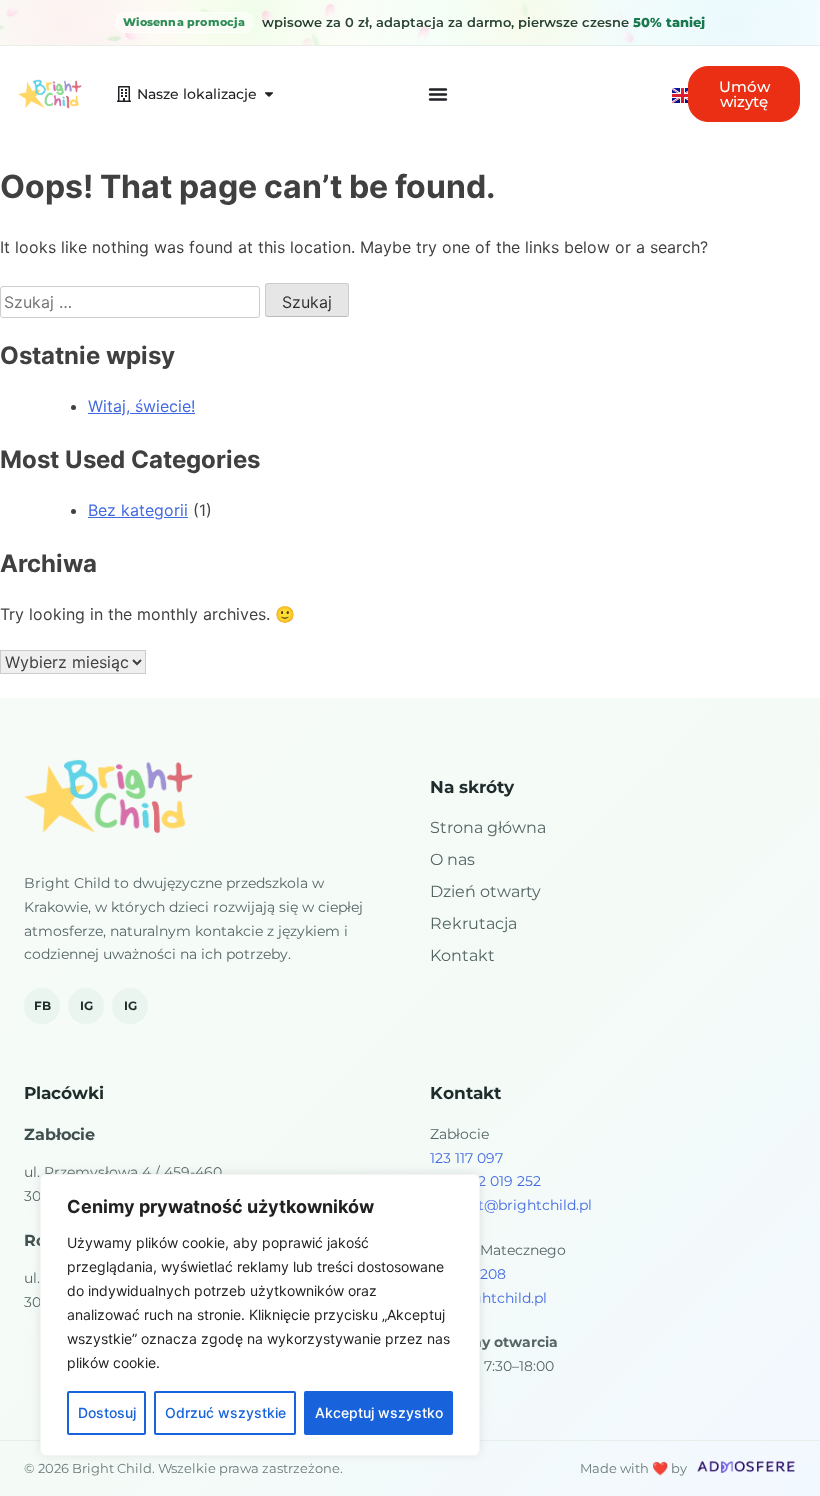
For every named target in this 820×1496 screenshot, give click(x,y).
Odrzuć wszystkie (225, 1412)
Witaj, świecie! (141, 406)
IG (86, 1005)
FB (42, 1005)
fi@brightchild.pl (488, 1298)
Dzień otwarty (485, 891)
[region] (260, 1315)
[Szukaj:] (132, 302)
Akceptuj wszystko (379, 1412)
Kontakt (462, 955)
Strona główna (488, 827)
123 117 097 (466, 1158)
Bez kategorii (138, 510)
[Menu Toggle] (438, 94)
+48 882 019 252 (485, 1181)
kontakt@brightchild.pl (511, 1205)
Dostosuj (107, 1412)
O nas (452, 859)
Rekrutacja (473, 923)
